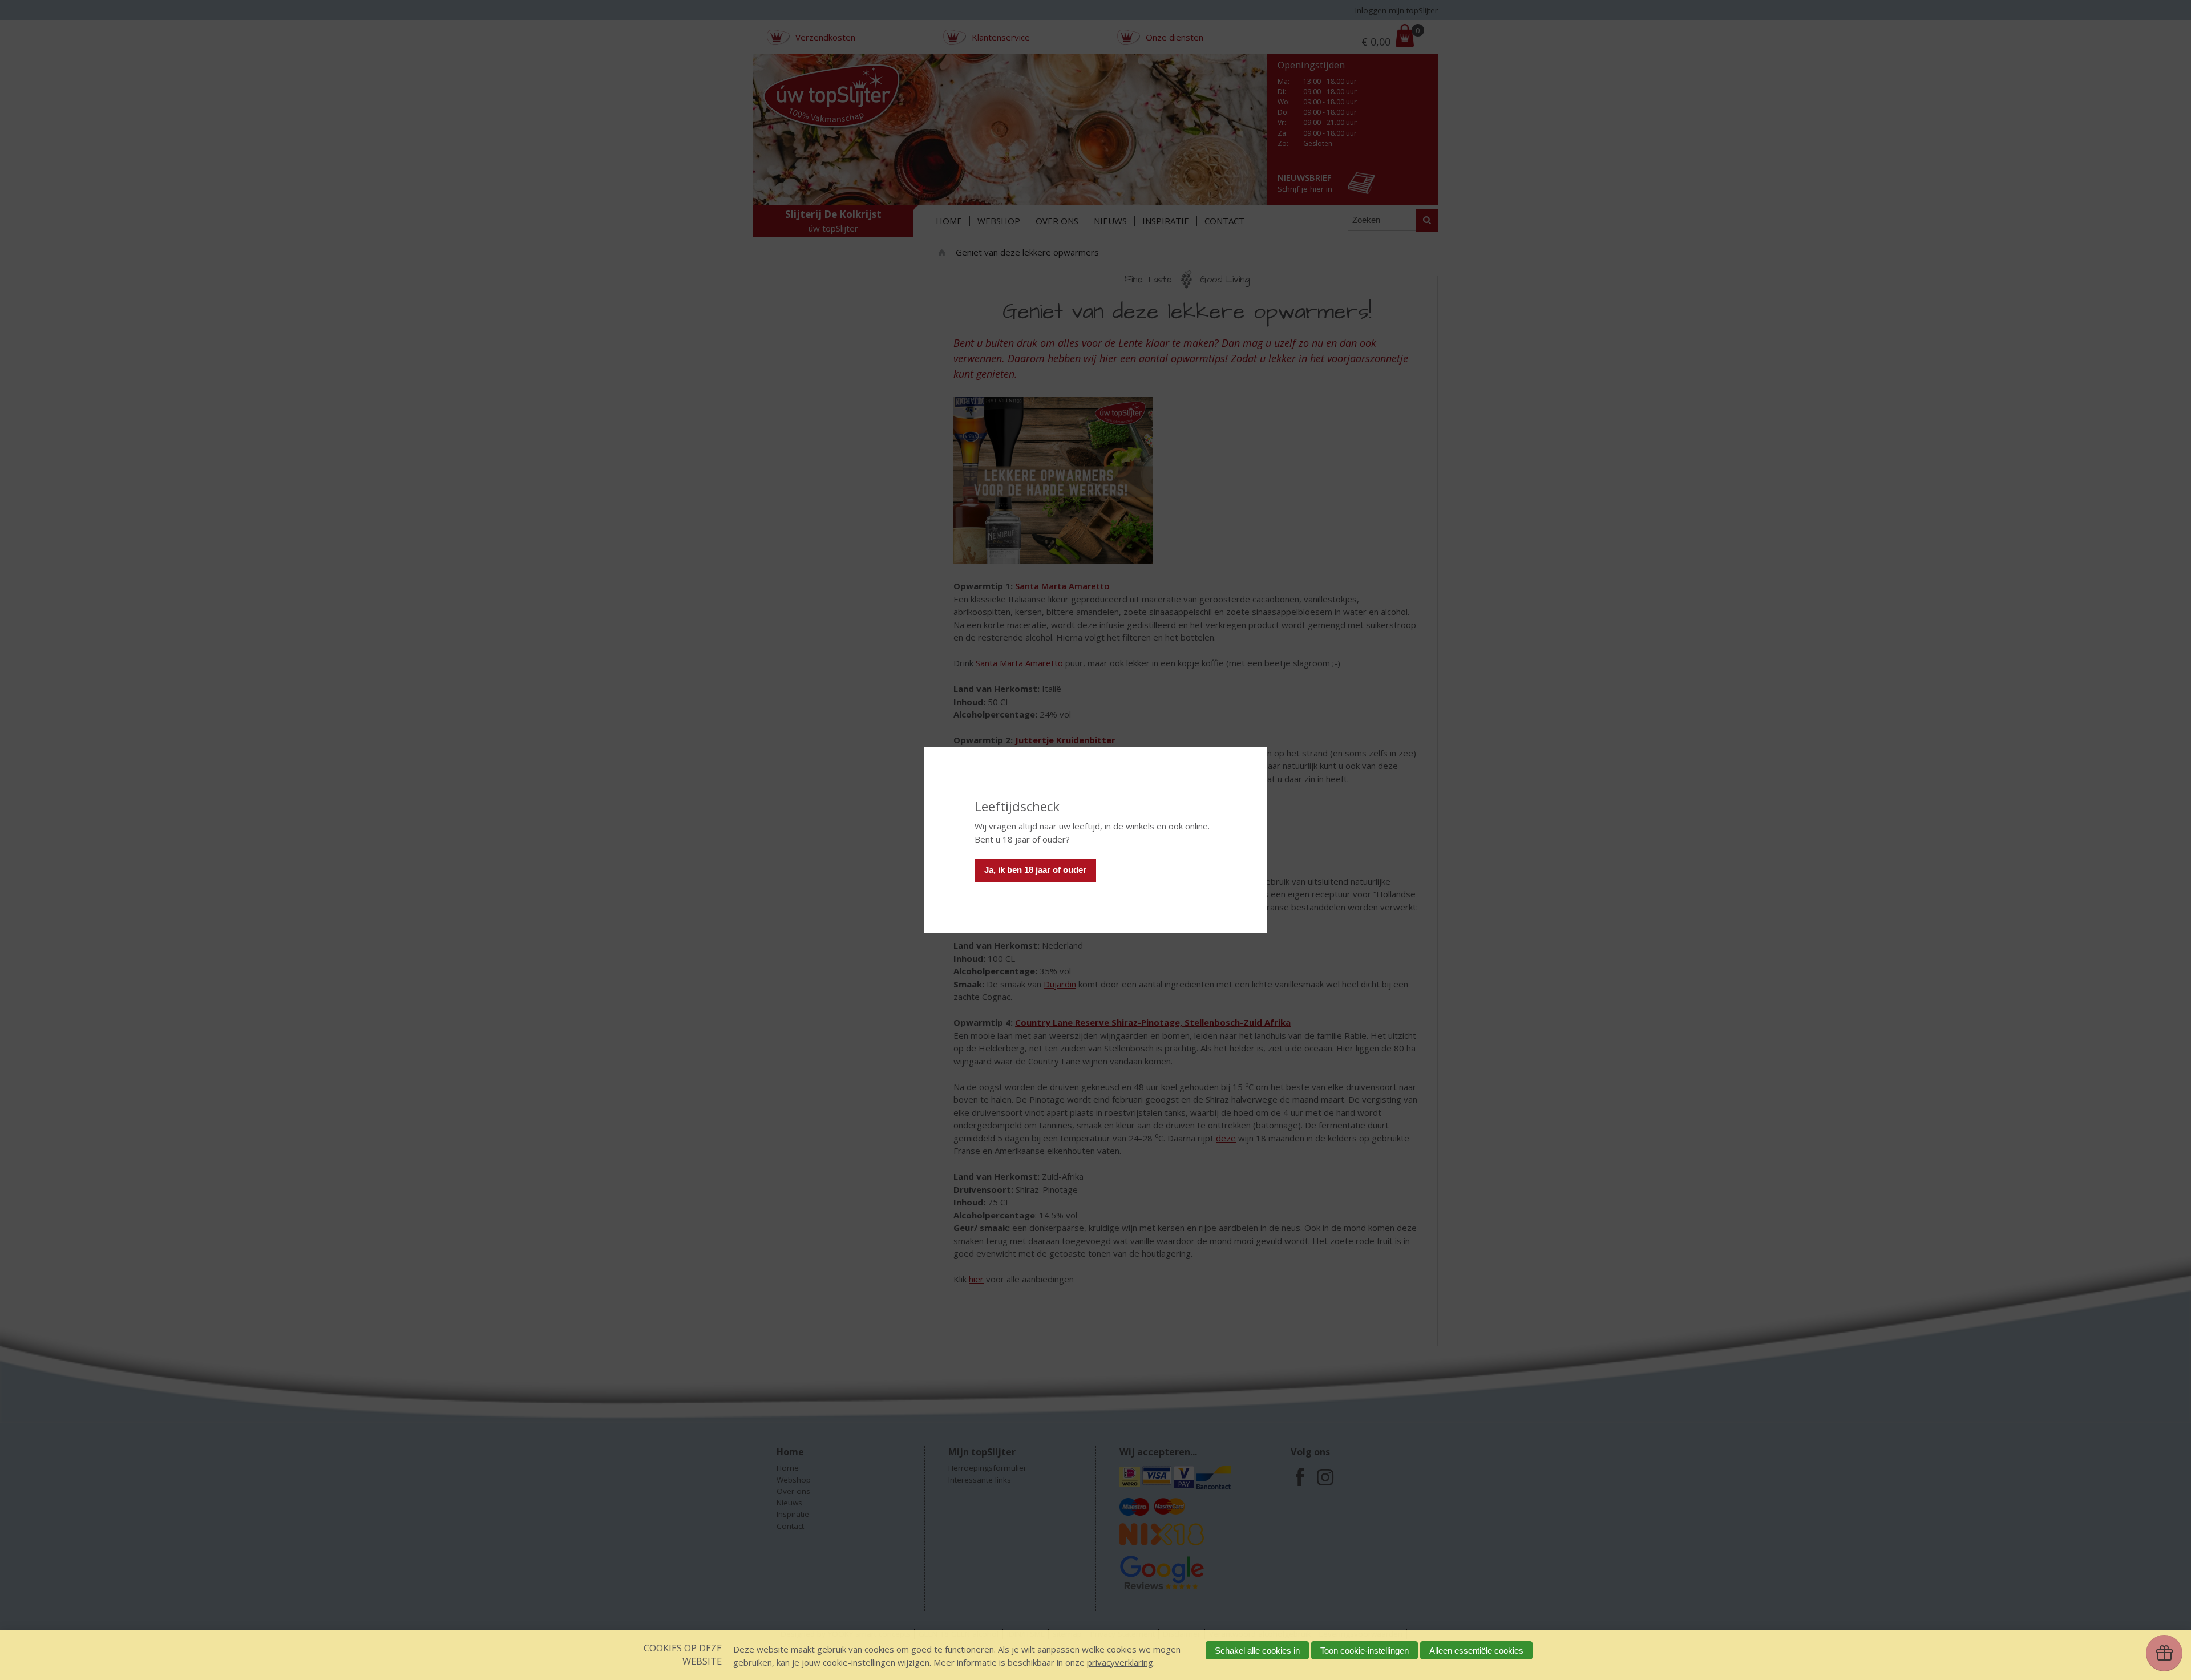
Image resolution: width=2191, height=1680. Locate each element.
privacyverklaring (1120, 1662)
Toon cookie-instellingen (1365, 1651)
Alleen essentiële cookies (1476, 1651)
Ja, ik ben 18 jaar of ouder (1035, 870)
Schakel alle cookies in (1257, 1651)
